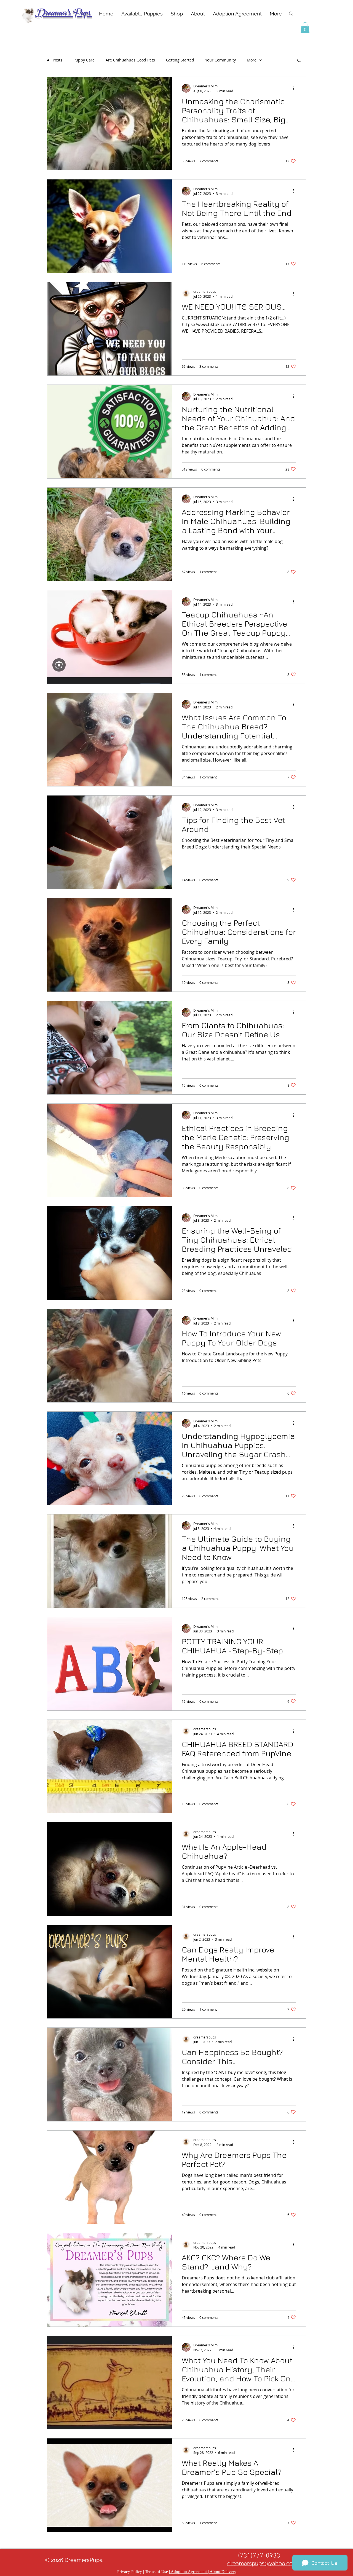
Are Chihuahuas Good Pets (130, 60)
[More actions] (295, 88)
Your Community (220, 60)
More (252, 60)
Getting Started (180, 60)
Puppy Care (84, 60)
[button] (305, 28)
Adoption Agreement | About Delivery (203, 2572)
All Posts (55, 60)
